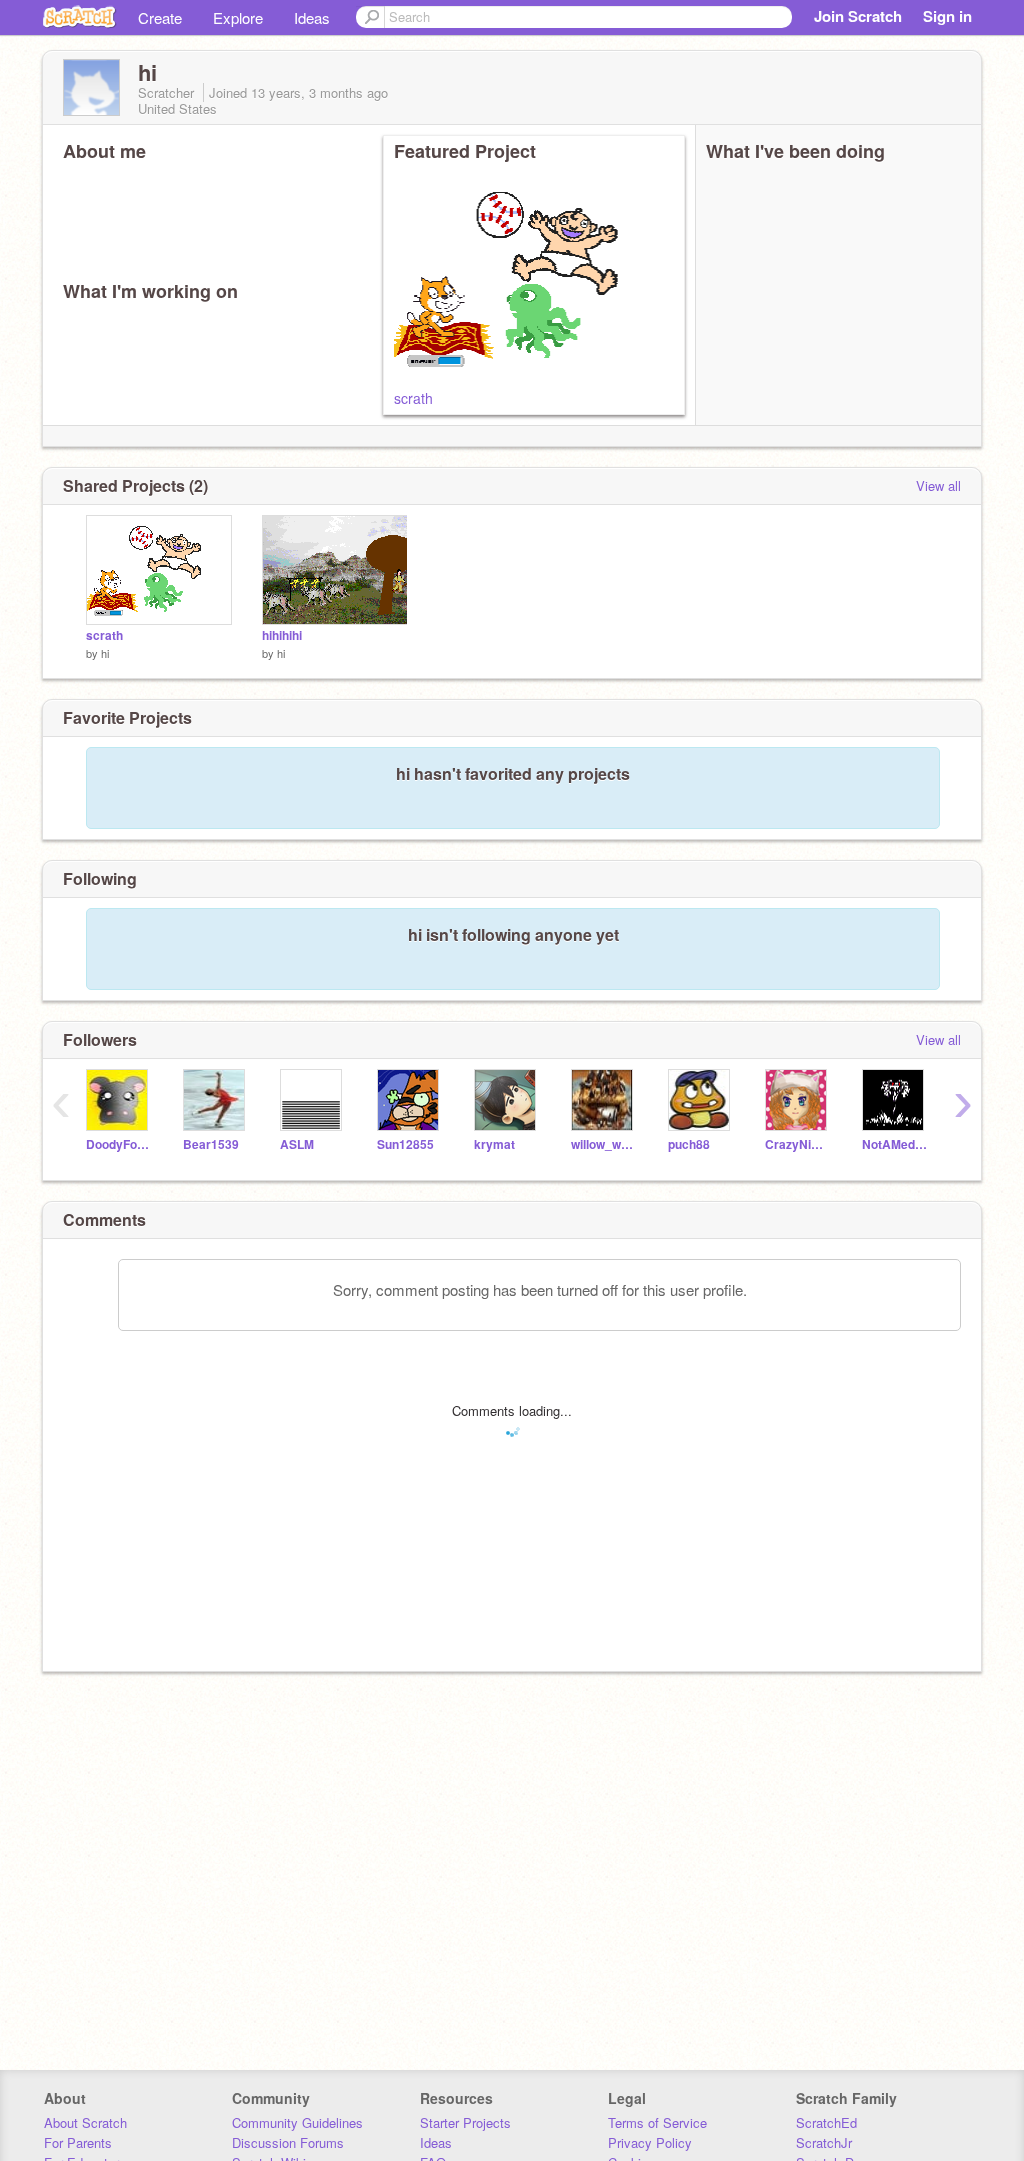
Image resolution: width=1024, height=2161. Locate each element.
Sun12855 (405, 1144)
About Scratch (85, 2122)
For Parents (78, 2142)
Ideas (312, 17)
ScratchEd (826, 2122)
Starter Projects (465, 2122)
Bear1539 (211, 1144)
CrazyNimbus (798, 1144)
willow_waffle (604, 1144)
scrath (413, 398)
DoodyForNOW (119, 1144)
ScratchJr (824, 2142)
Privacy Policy (650, 2142)
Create (160, 17)
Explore (238, 17)
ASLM (297, 1144)
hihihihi (282, 635)
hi (105, 653)
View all (938, 485)
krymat (494, 1144)
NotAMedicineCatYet (895, 1144)
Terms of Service (657, 2122)
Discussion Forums (288, 2142)
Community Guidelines (297, 2122)
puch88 (689, 1144)
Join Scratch (858, 16)
